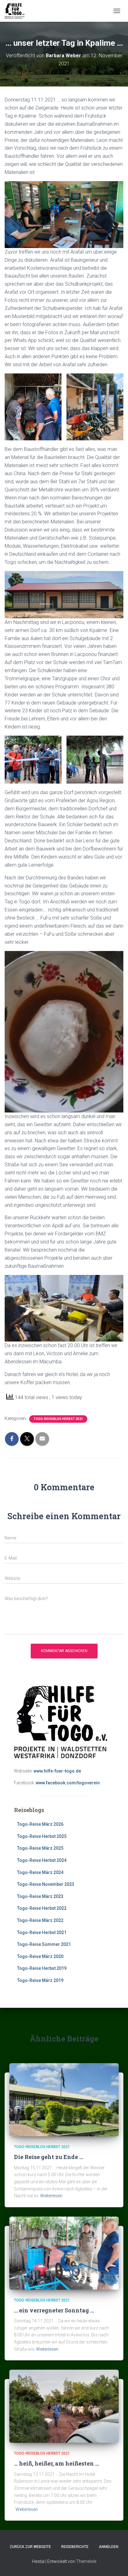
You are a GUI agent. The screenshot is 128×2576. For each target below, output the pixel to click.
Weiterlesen (51, 2196)
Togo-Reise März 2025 (40, 1848)
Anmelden (109, 2547)
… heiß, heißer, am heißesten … (56, 2463)
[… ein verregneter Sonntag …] (64, 2253)
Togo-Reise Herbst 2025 (42, 1836)
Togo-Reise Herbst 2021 (42, 1932)
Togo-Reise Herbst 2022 (42, 1908)
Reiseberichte (75, 2547)
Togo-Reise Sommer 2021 (44, 1944)
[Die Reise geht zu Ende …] (64, 2099)
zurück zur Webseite (30, 2547)
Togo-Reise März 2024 (40, 1872)
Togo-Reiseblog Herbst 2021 (58, 1419)
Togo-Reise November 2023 (46, 1884)
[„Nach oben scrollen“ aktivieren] (116, 2564)
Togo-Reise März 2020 (40, 1956)
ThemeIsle (86, 2561)
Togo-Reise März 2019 (40, 1980)
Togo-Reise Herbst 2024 (42, 1860)
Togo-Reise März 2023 (40, 1896)
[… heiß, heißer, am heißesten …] (64, 2406)
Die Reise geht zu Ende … (48, 2157)
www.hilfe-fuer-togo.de (57, 1771)
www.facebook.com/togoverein (68, 1783)
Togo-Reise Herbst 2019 (42, 1968)
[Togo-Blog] (17, 11)
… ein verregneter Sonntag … (54, 2310)
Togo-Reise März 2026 (40, 1824)
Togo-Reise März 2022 (40, 1920)
